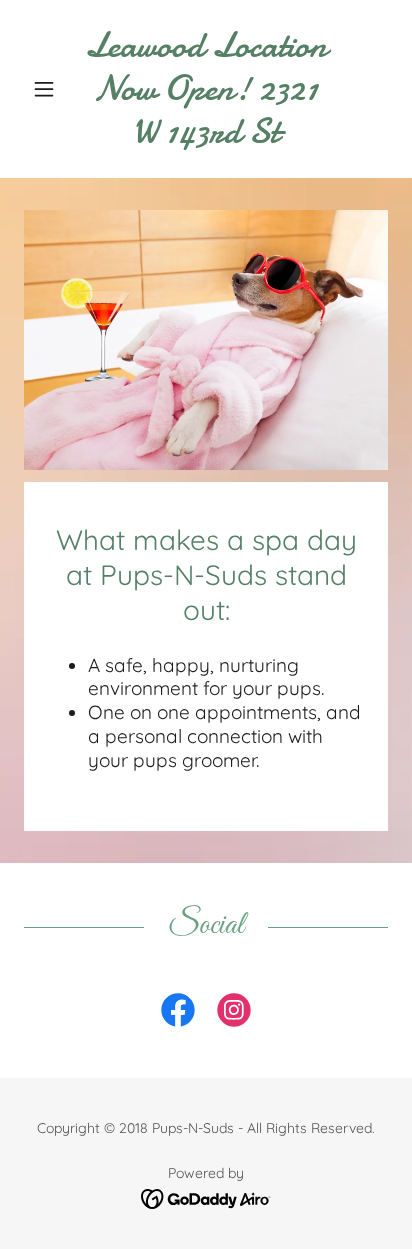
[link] (206, 89)
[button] (51, 89)
